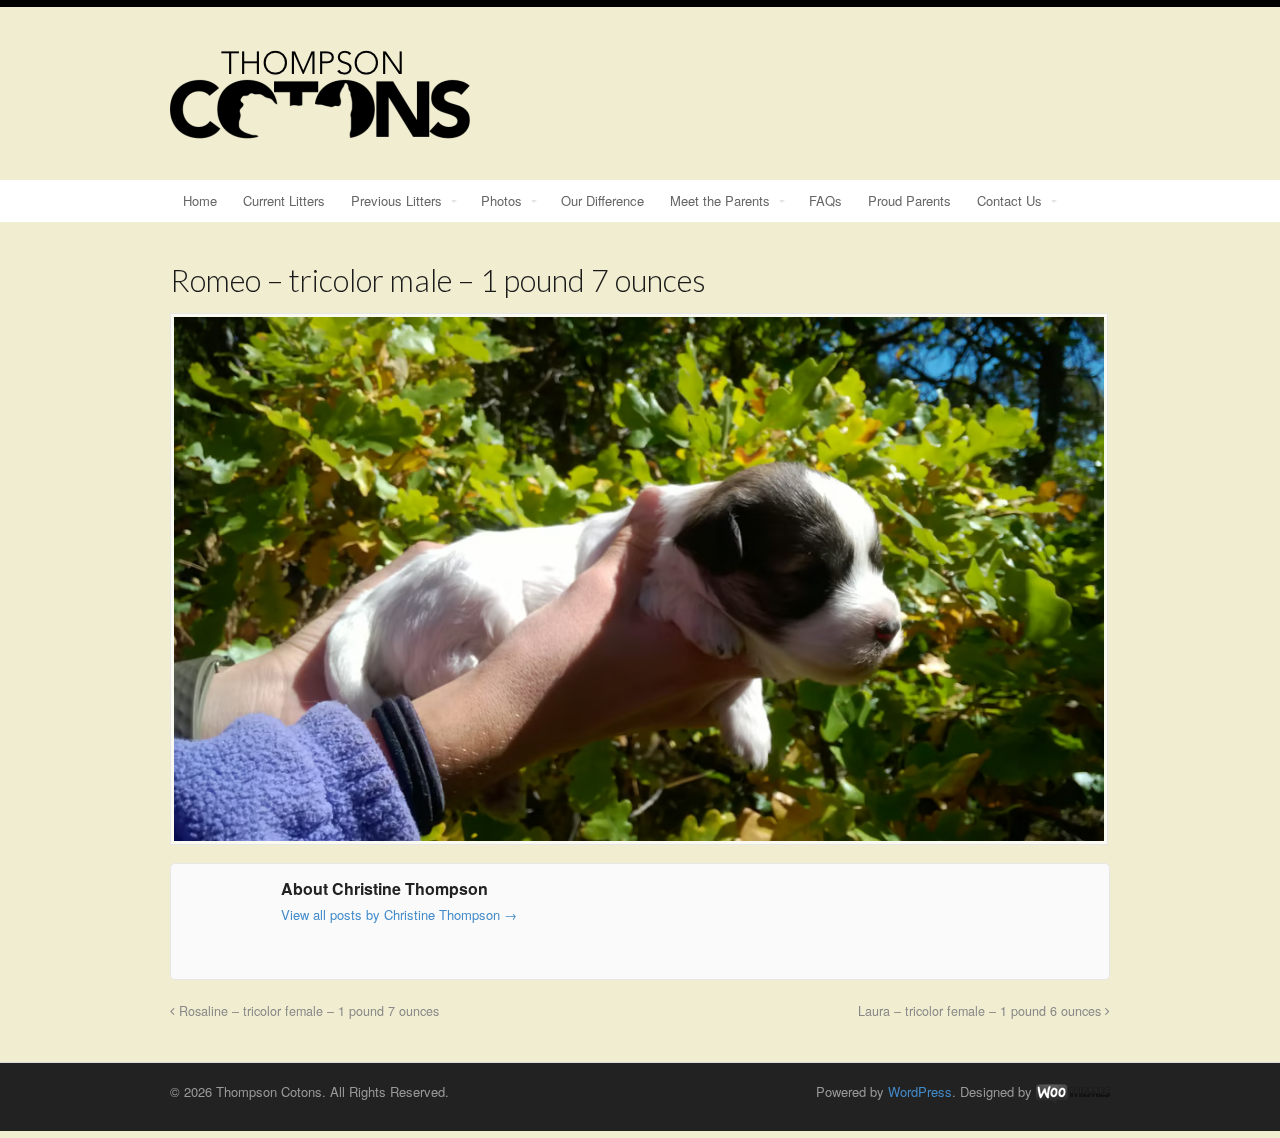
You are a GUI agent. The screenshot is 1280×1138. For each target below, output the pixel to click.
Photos (501, 200)
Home (200, 200)
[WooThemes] (1073, 1091)
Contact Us (1009, 200)
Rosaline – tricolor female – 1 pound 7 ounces (307, 1011)
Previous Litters (396, 200)
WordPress (920, 1091)
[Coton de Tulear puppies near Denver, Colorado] (320, 129)
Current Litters (284, 200)
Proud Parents (909, 200)
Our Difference (602, 200)
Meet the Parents (720, 200)
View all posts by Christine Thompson (399, 914)
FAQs (825, 200)
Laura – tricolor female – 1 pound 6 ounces (981, 1011)
